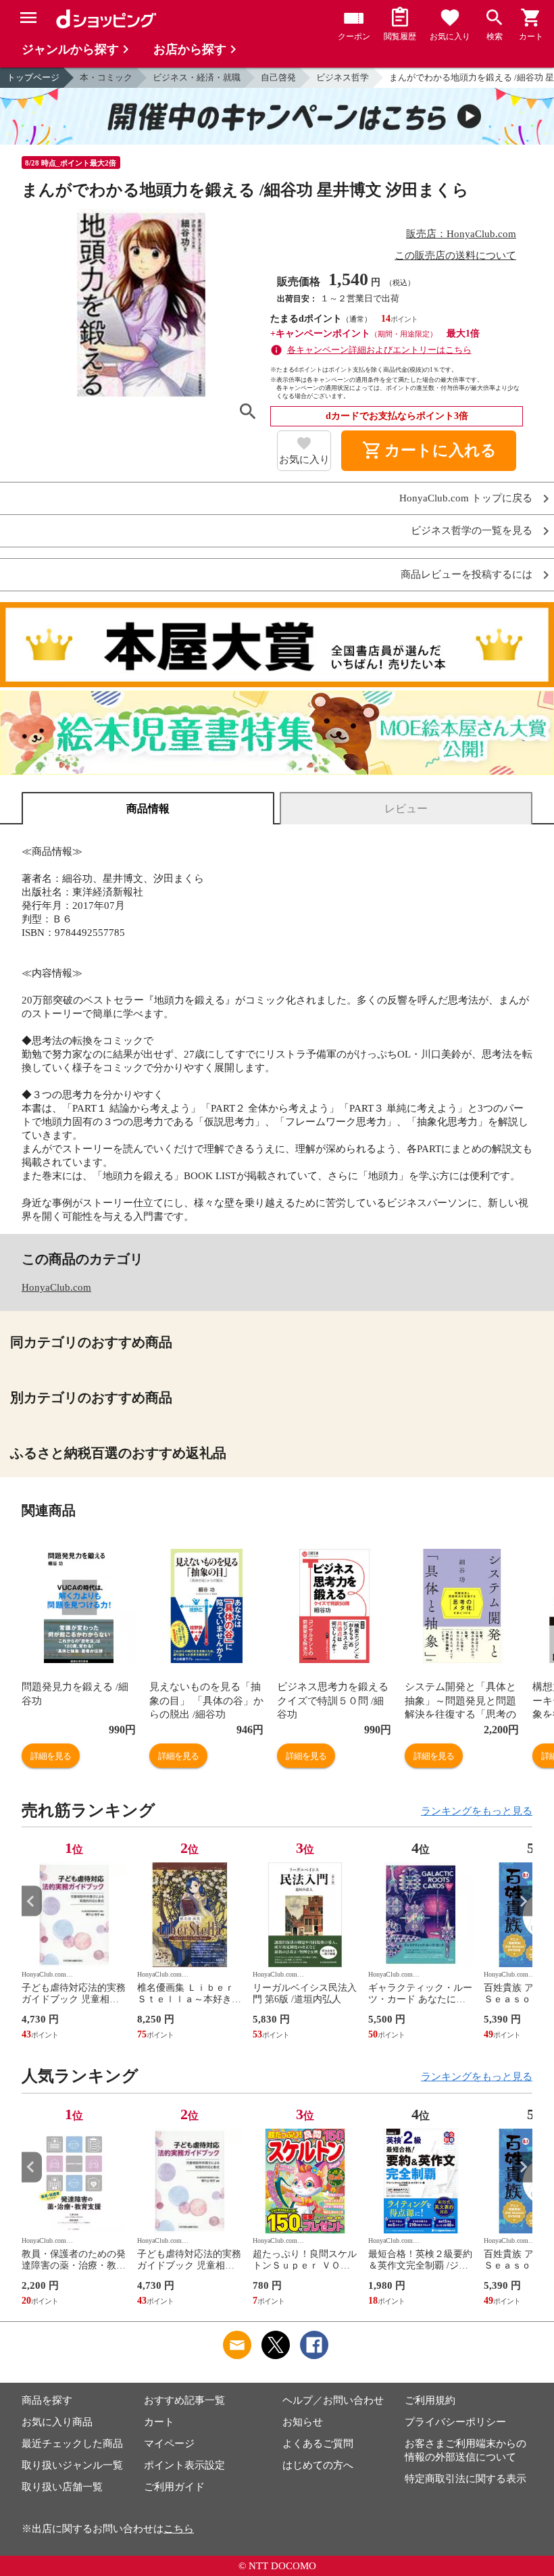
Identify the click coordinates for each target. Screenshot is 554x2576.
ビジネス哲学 (343, 77)
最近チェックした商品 (72, 2444)
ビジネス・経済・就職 (197, 77)
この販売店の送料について (455, 255)
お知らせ (303, 2422)
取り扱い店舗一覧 (62, 2487)
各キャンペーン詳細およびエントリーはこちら (379, 350)
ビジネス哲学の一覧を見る (472, 531)
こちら (179, 2529)
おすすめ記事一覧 (184, 2400)
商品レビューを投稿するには (467, 575)
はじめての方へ (318, 2465)
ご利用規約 (430, 2400)
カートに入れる (429, 451)
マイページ (169, 2444)
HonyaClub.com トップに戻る (466, 498)
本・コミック (106, 77)
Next (522, 1901)
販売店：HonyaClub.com (461, 234)
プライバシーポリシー (455, 2422)
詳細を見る (51, 1756)
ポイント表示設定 (184, 2465)
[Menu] (28, 18)
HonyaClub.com (56, 1287)
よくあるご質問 (318, 2444)
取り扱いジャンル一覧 (72, 2465)
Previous (32, 1901)
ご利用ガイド (174, 2487)
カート (159, 2422)
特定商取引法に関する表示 (465, 2479)
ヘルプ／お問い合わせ (333, 2400)
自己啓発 (278, 77)
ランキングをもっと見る (477, 1811)
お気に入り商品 (57, 2422)
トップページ (33, 77)
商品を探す (47, 2400)
